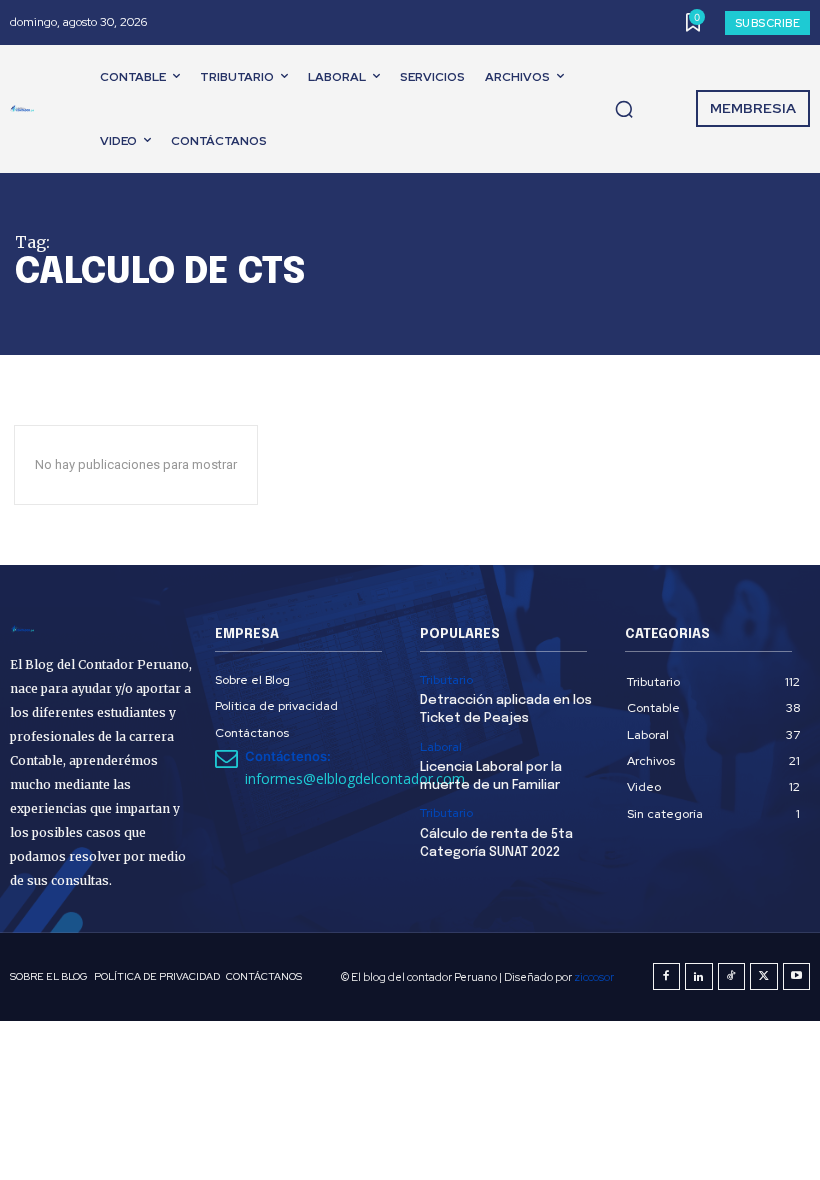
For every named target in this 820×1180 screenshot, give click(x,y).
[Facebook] (667, 977)
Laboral (441, 747)
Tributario (446, 680)
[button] (624, 109)
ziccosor (594, 977)
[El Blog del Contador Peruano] (26, 109)
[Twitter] (764, 977)
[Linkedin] (699, 977)
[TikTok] (732, 977)
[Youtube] (797, 977)
